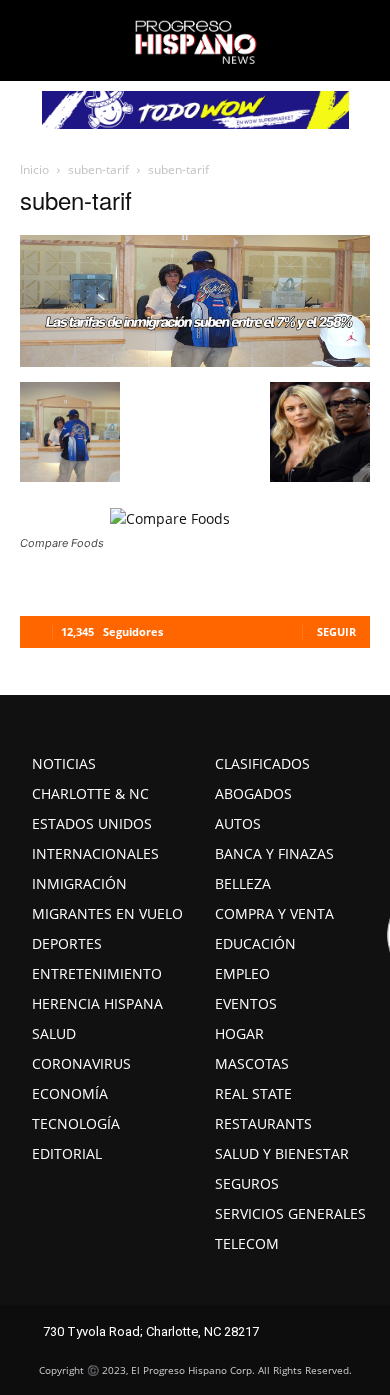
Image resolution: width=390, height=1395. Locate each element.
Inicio (34, 169)
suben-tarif (98, 169)
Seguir (336, 631)
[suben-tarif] (195, 361)
